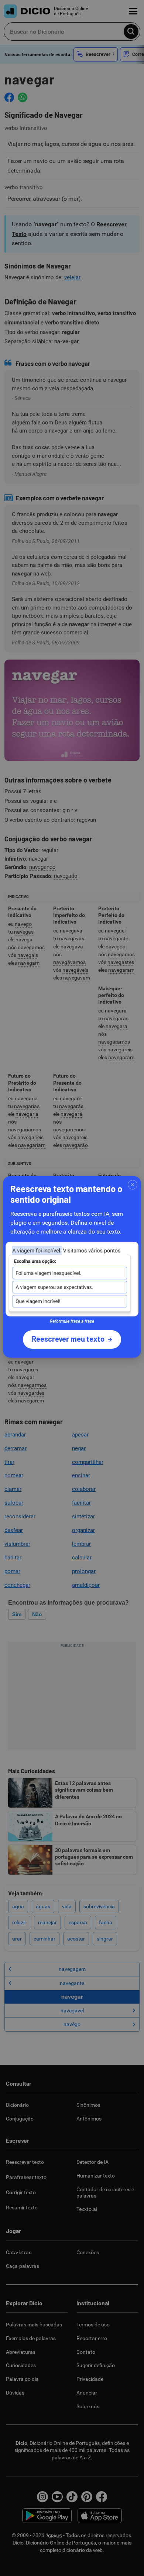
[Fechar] (133, 1185)
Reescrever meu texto (68, 1339)
